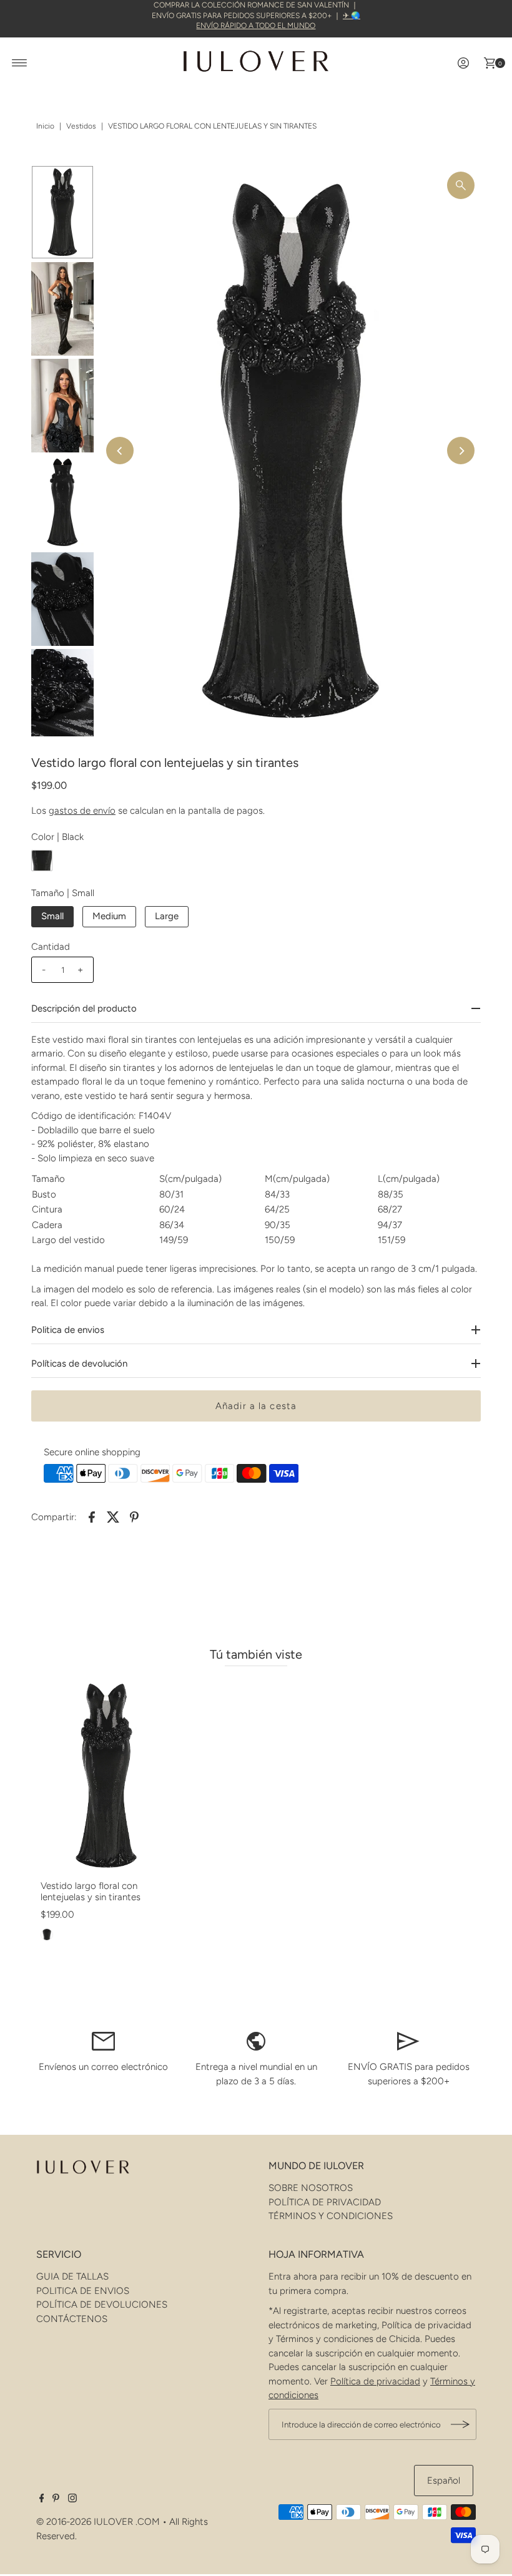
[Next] (461, 451)
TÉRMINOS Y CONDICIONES (331, 2216)
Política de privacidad (375, 2381)
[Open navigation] (20, 63)
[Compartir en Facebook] (92, 1516)
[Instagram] (72, 2499)
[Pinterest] (56, 2499)
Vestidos (81, 126)
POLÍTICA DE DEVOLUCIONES (102, 2305)
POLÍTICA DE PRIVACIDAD (325, 2202)
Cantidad (51, 947)
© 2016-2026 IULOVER (85, 2522)
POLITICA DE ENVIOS (83, 2291)
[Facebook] (42, 2499)
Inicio (45, 126)
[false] (104, 2041)
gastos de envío (82, 811)
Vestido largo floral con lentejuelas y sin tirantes (91, 1891)
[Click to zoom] (461, 185)
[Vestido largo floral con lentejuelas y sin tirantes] (106, 1776)
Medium (109, 916)
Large (167, 916)
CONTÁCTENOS (72, 2319)
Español (444, 2481)
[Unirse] (461, 2424)
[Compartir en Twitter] (113, 1516)
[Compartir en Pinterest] (134, 1516)
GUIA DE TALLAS (72, 2276)
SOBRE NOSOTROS (311, 2188)
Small (52, 916)
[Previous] (120, 451)
